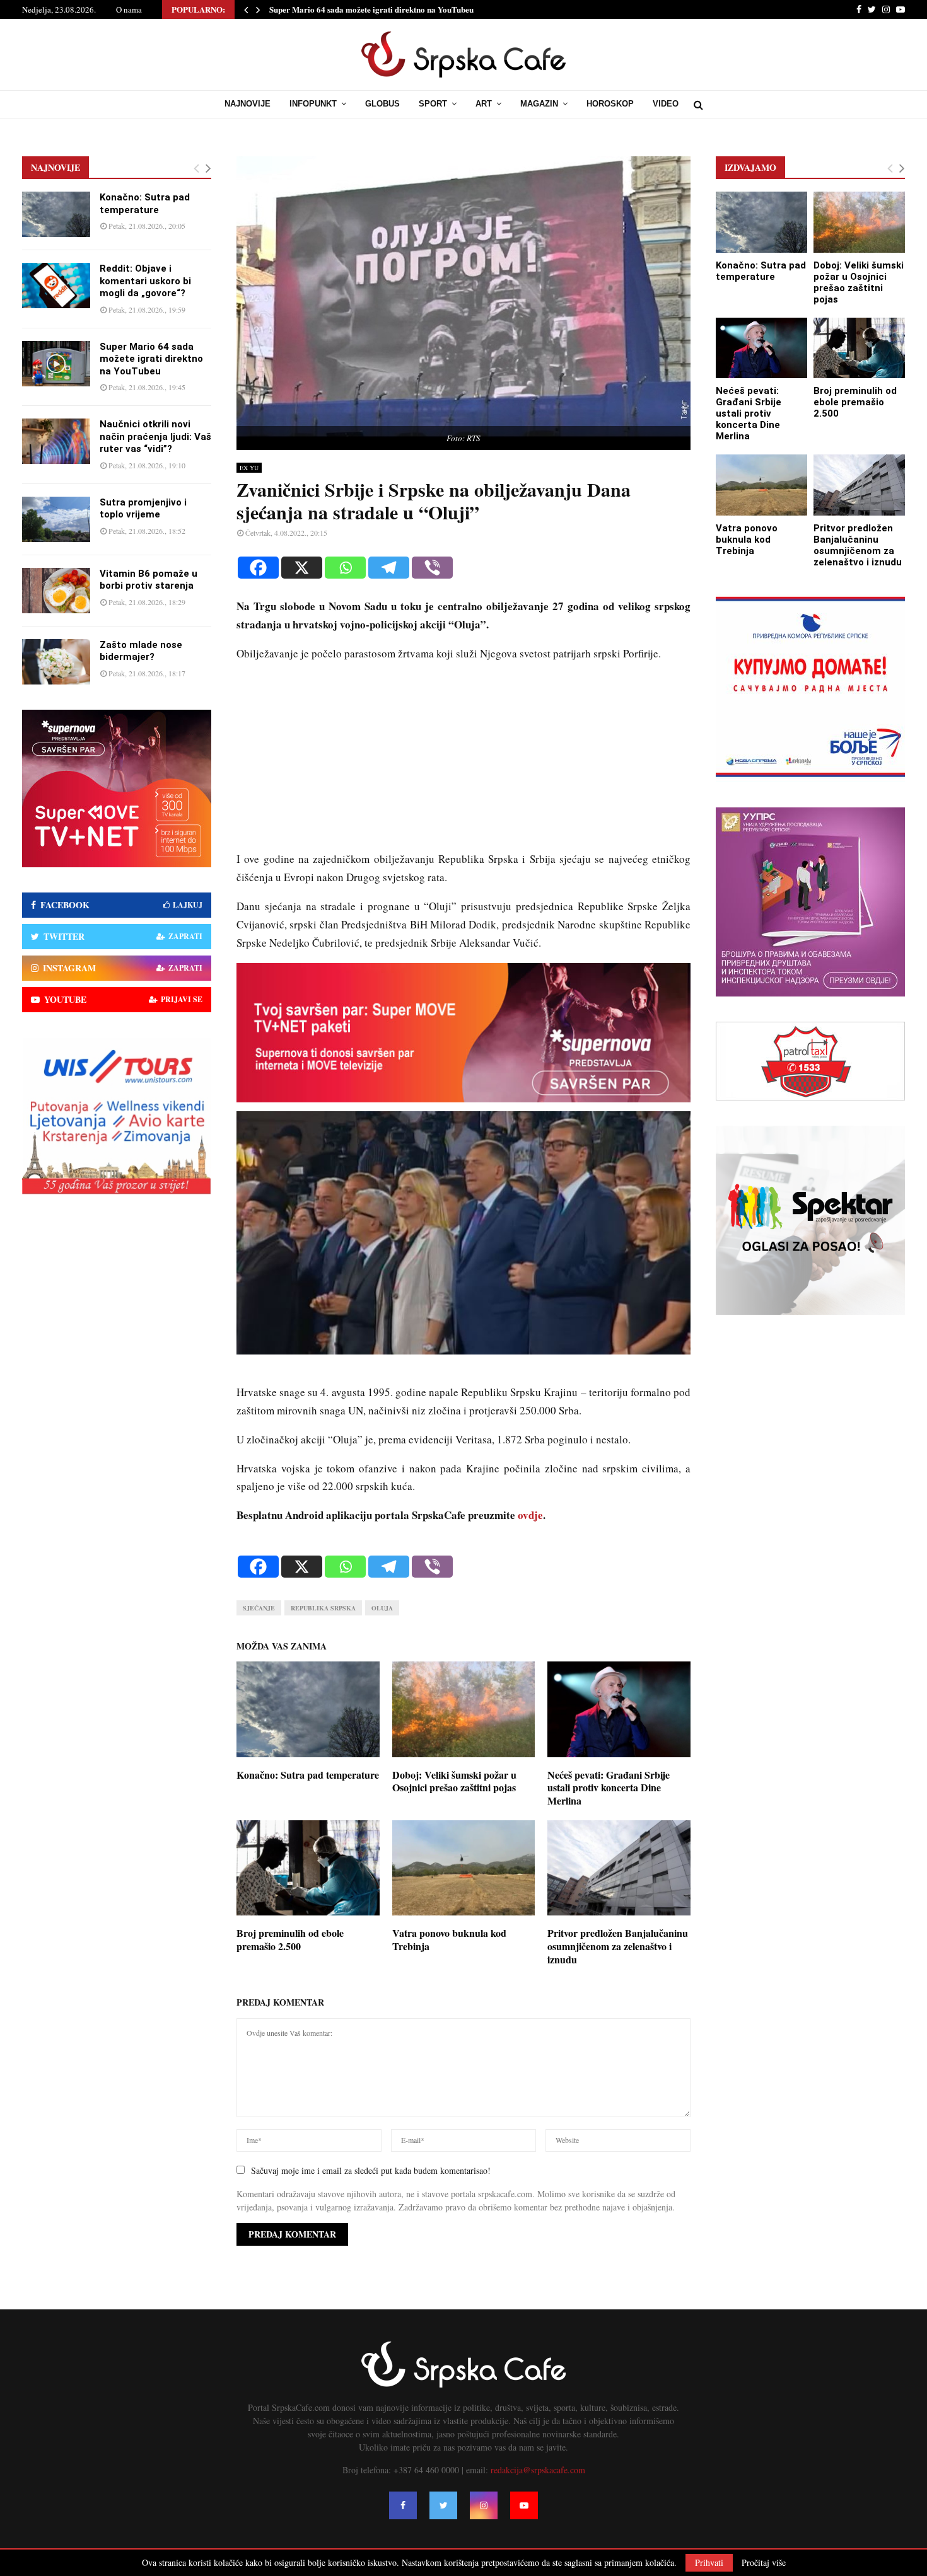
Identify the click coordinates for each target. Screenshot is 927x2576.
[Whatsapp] (345, 568)
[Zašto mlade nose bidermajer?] (56, 662)
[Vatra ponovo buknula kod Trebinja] (761, 485)
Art (484, 104)
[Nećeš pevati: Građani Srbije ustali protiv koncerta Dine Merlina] (761, 348)
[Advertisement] (463, 762)
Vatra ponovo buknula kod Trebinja (449, 1939)
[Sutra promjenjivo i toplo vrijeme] (56, 519)
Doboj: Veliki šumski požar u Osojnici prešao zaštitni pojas (454, 1781)
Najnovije (248, 104)
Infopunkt (313, 104)
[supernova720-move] (463, 1098)
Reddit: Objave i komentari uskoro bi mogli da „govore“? (145, 281)
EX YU (249, 468)
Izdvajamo (750, 167)
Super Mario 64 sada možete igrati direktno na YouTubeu (371, 9)
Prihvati (709, 2562)
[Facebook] (258, 568)
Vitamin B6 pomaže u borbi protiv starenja (149, 580)
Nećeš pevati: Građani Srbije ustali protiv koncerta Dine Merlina (609, 1788)
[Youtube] (524, 2505)
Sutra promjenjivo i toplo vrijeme (143, 509)
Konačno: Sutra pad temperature (308, 1775)
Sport (433, 104)
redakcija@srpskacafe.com (538, 2470)
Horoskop (610, 104)
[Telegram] (389, 568)
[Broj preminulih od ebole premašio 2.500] (859, 348)
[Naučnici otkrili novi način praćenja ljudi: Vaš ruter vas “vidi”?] (56, 441)
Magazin (539, 104)
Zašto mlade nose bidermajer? (141, 651)
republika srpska (323, 1608)
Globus (382, 104)
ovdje (530, 1515)
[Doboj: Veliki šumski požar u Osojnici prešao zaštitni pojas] (859, 222)
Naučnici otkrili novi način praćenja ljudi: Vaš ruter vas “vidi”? (155, 436)
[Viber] (432, 568)
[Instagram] (484, 2505)
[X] (302, 568)
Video (666, 104)
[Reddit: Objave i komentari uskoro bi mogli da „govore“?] (56, 286)
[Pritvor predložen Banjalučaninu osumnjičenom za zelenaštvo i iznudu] (859, 485)
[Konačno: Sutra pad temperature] (56, 214)
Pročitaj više (764, 2563)
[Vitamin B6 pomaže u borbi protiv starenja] (56, 591)
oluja (382, 1608)
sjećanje (259, 1608)
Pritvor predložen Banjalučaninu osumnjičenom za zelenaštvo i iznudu (618, 1946)
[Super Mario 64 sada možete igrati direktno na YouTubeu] (56, 364)
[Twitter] (443, 2505)
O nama (129, 9)
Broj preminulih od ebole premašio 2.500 (290, 1939)
